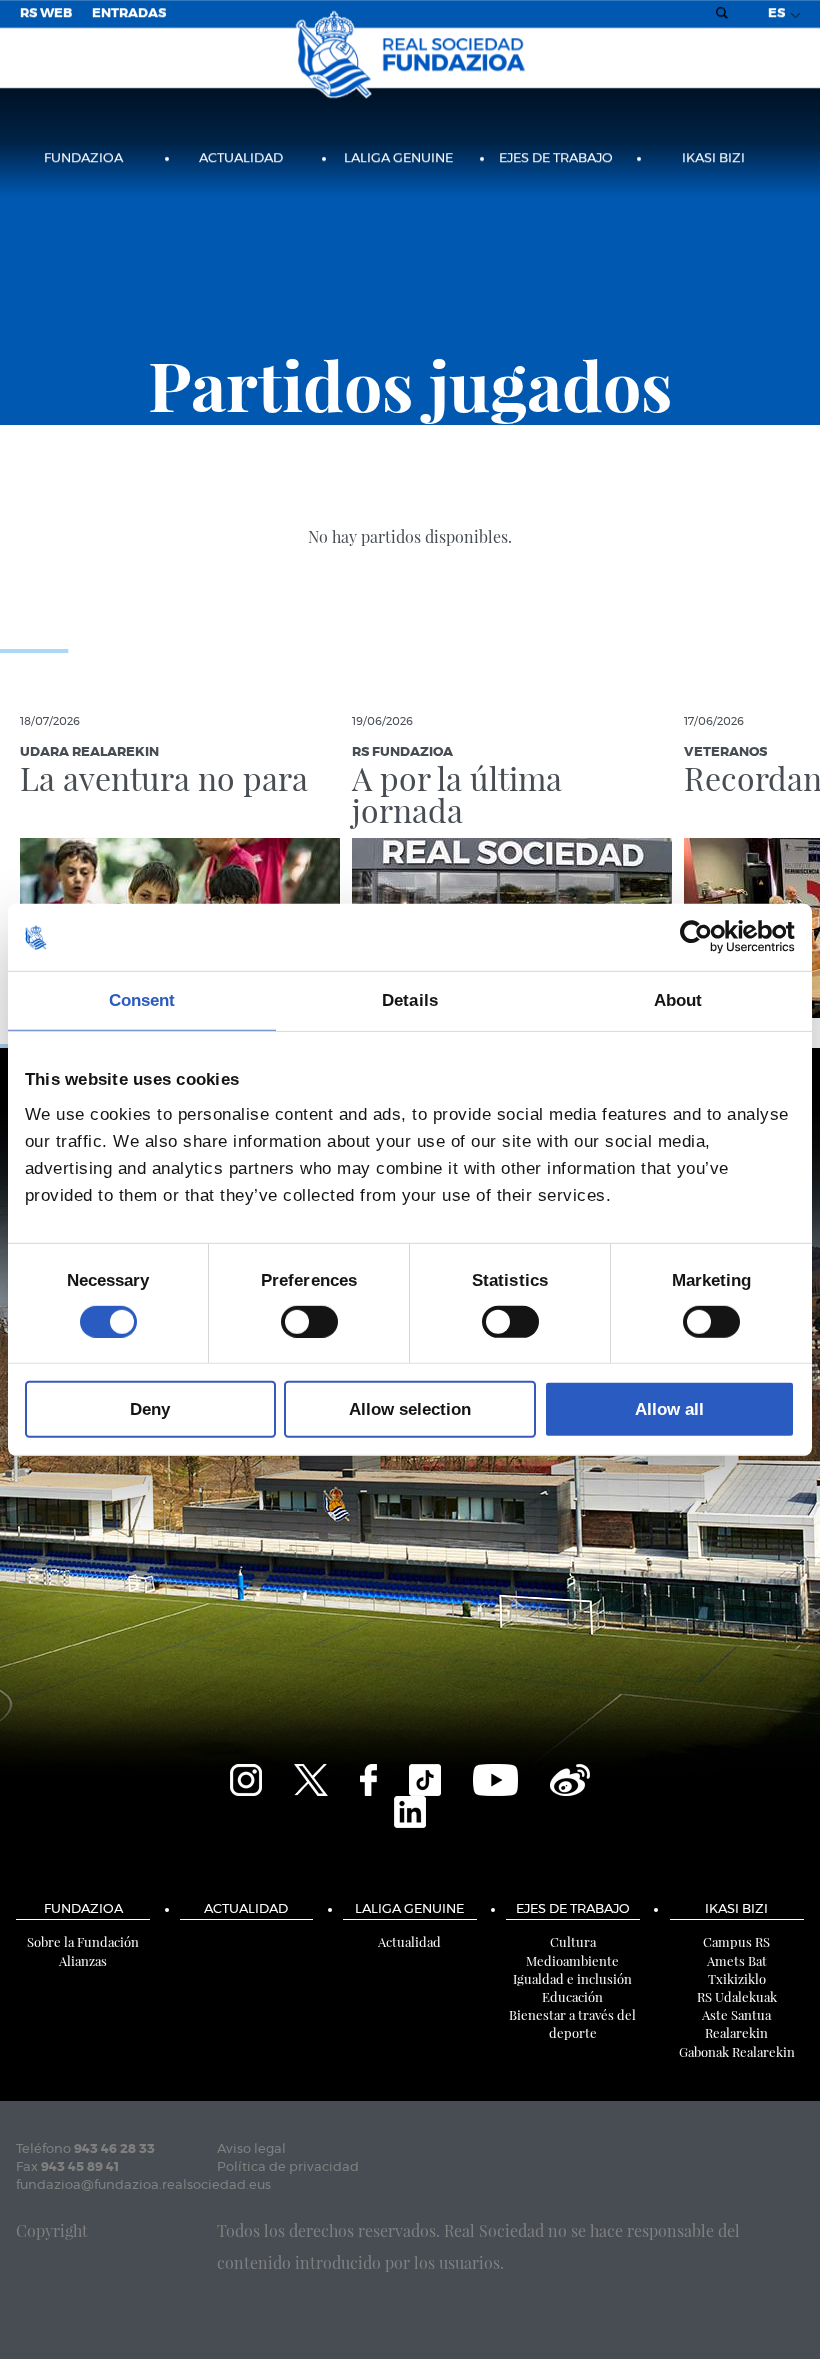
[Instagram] (246, 1778)
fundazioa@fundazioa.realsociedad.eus (143, 2185)
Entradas (129, 13)
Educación (572, 1996)
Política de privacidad (288, 2167)
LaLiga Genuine (398, 158)
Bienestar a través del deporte (572, 2023)
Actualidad (241, 158)
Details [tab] (410, 1000)
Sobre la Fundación (83, 1941)
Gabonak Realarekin (737, 2051)
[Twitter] (311, 1778)
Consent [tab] (142, 1000)
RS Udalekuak (737, 1996)
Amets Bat (737, 1960)
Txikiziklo (737, 1978)
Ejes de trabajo (556, 158)
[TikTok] (425, 1778)
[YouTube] (495, 1778)
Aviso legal (251, 2149)
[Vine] (570, 1778)
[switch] (309, 1321)
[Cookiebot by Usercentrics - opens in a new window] (707, 937)
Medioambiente (572, 1960)
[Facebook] (368, 1778)
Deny (150, 1409)
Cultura (573, 1941)
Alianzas (83, 1960)
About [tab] (678, 1000)
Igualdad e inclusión (572, 1978)
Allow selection (410, 1409)
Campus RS (736, 1941)
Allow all (669, 1409)
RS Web (46, 13)
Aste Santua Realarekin (736, 2023)
